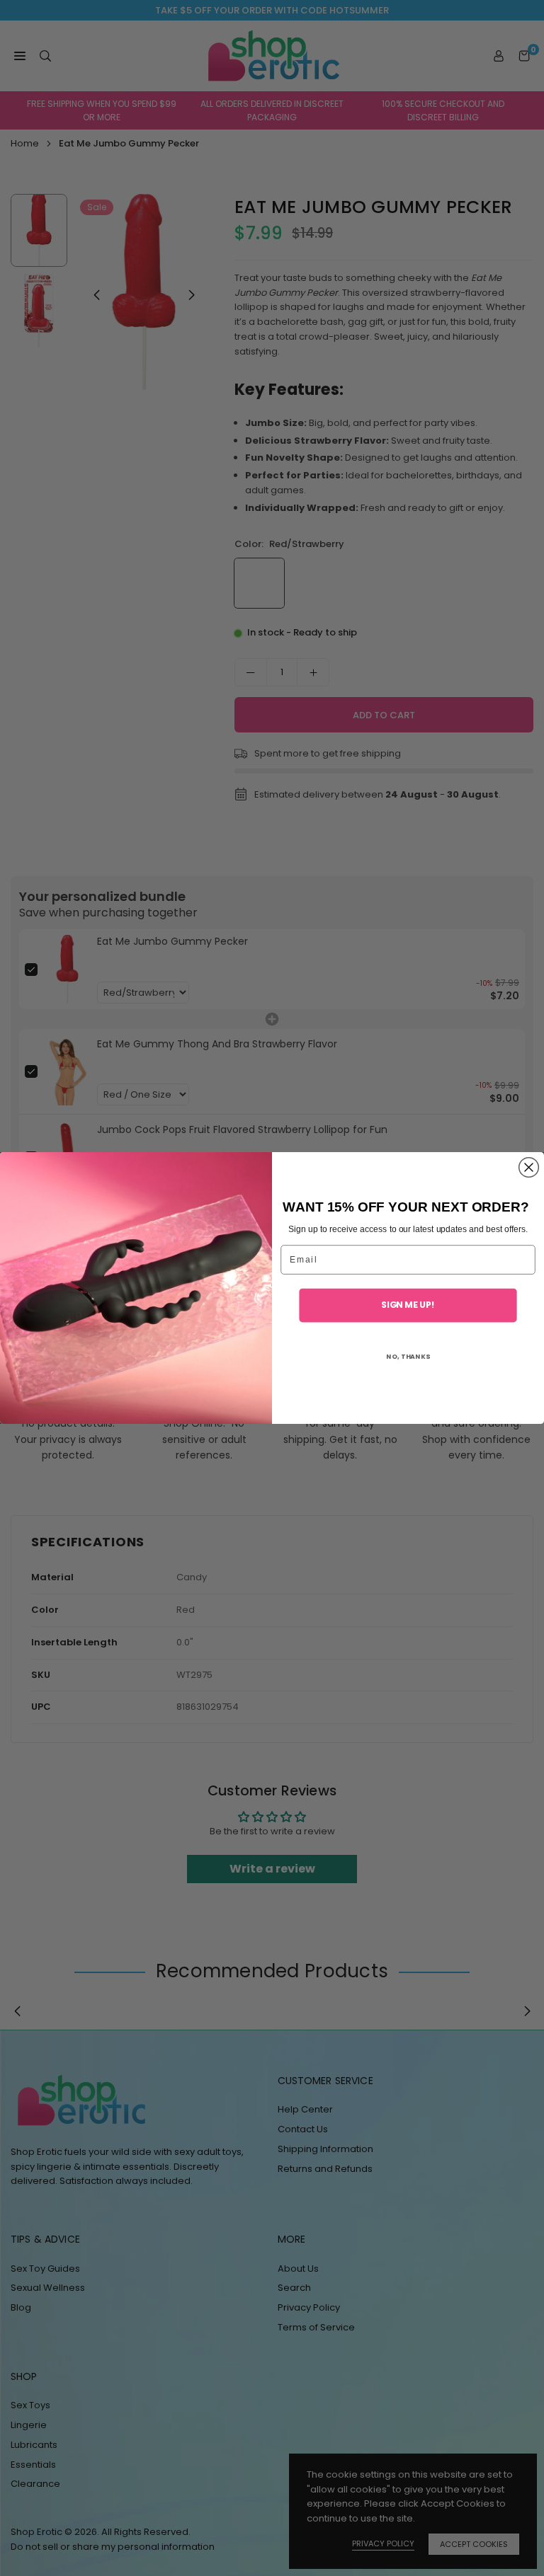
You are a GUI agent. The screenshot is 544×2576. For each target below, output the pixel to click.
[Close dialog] (529, 1168)
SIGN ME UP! (408, 1305)
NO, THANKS (408, 1356)
